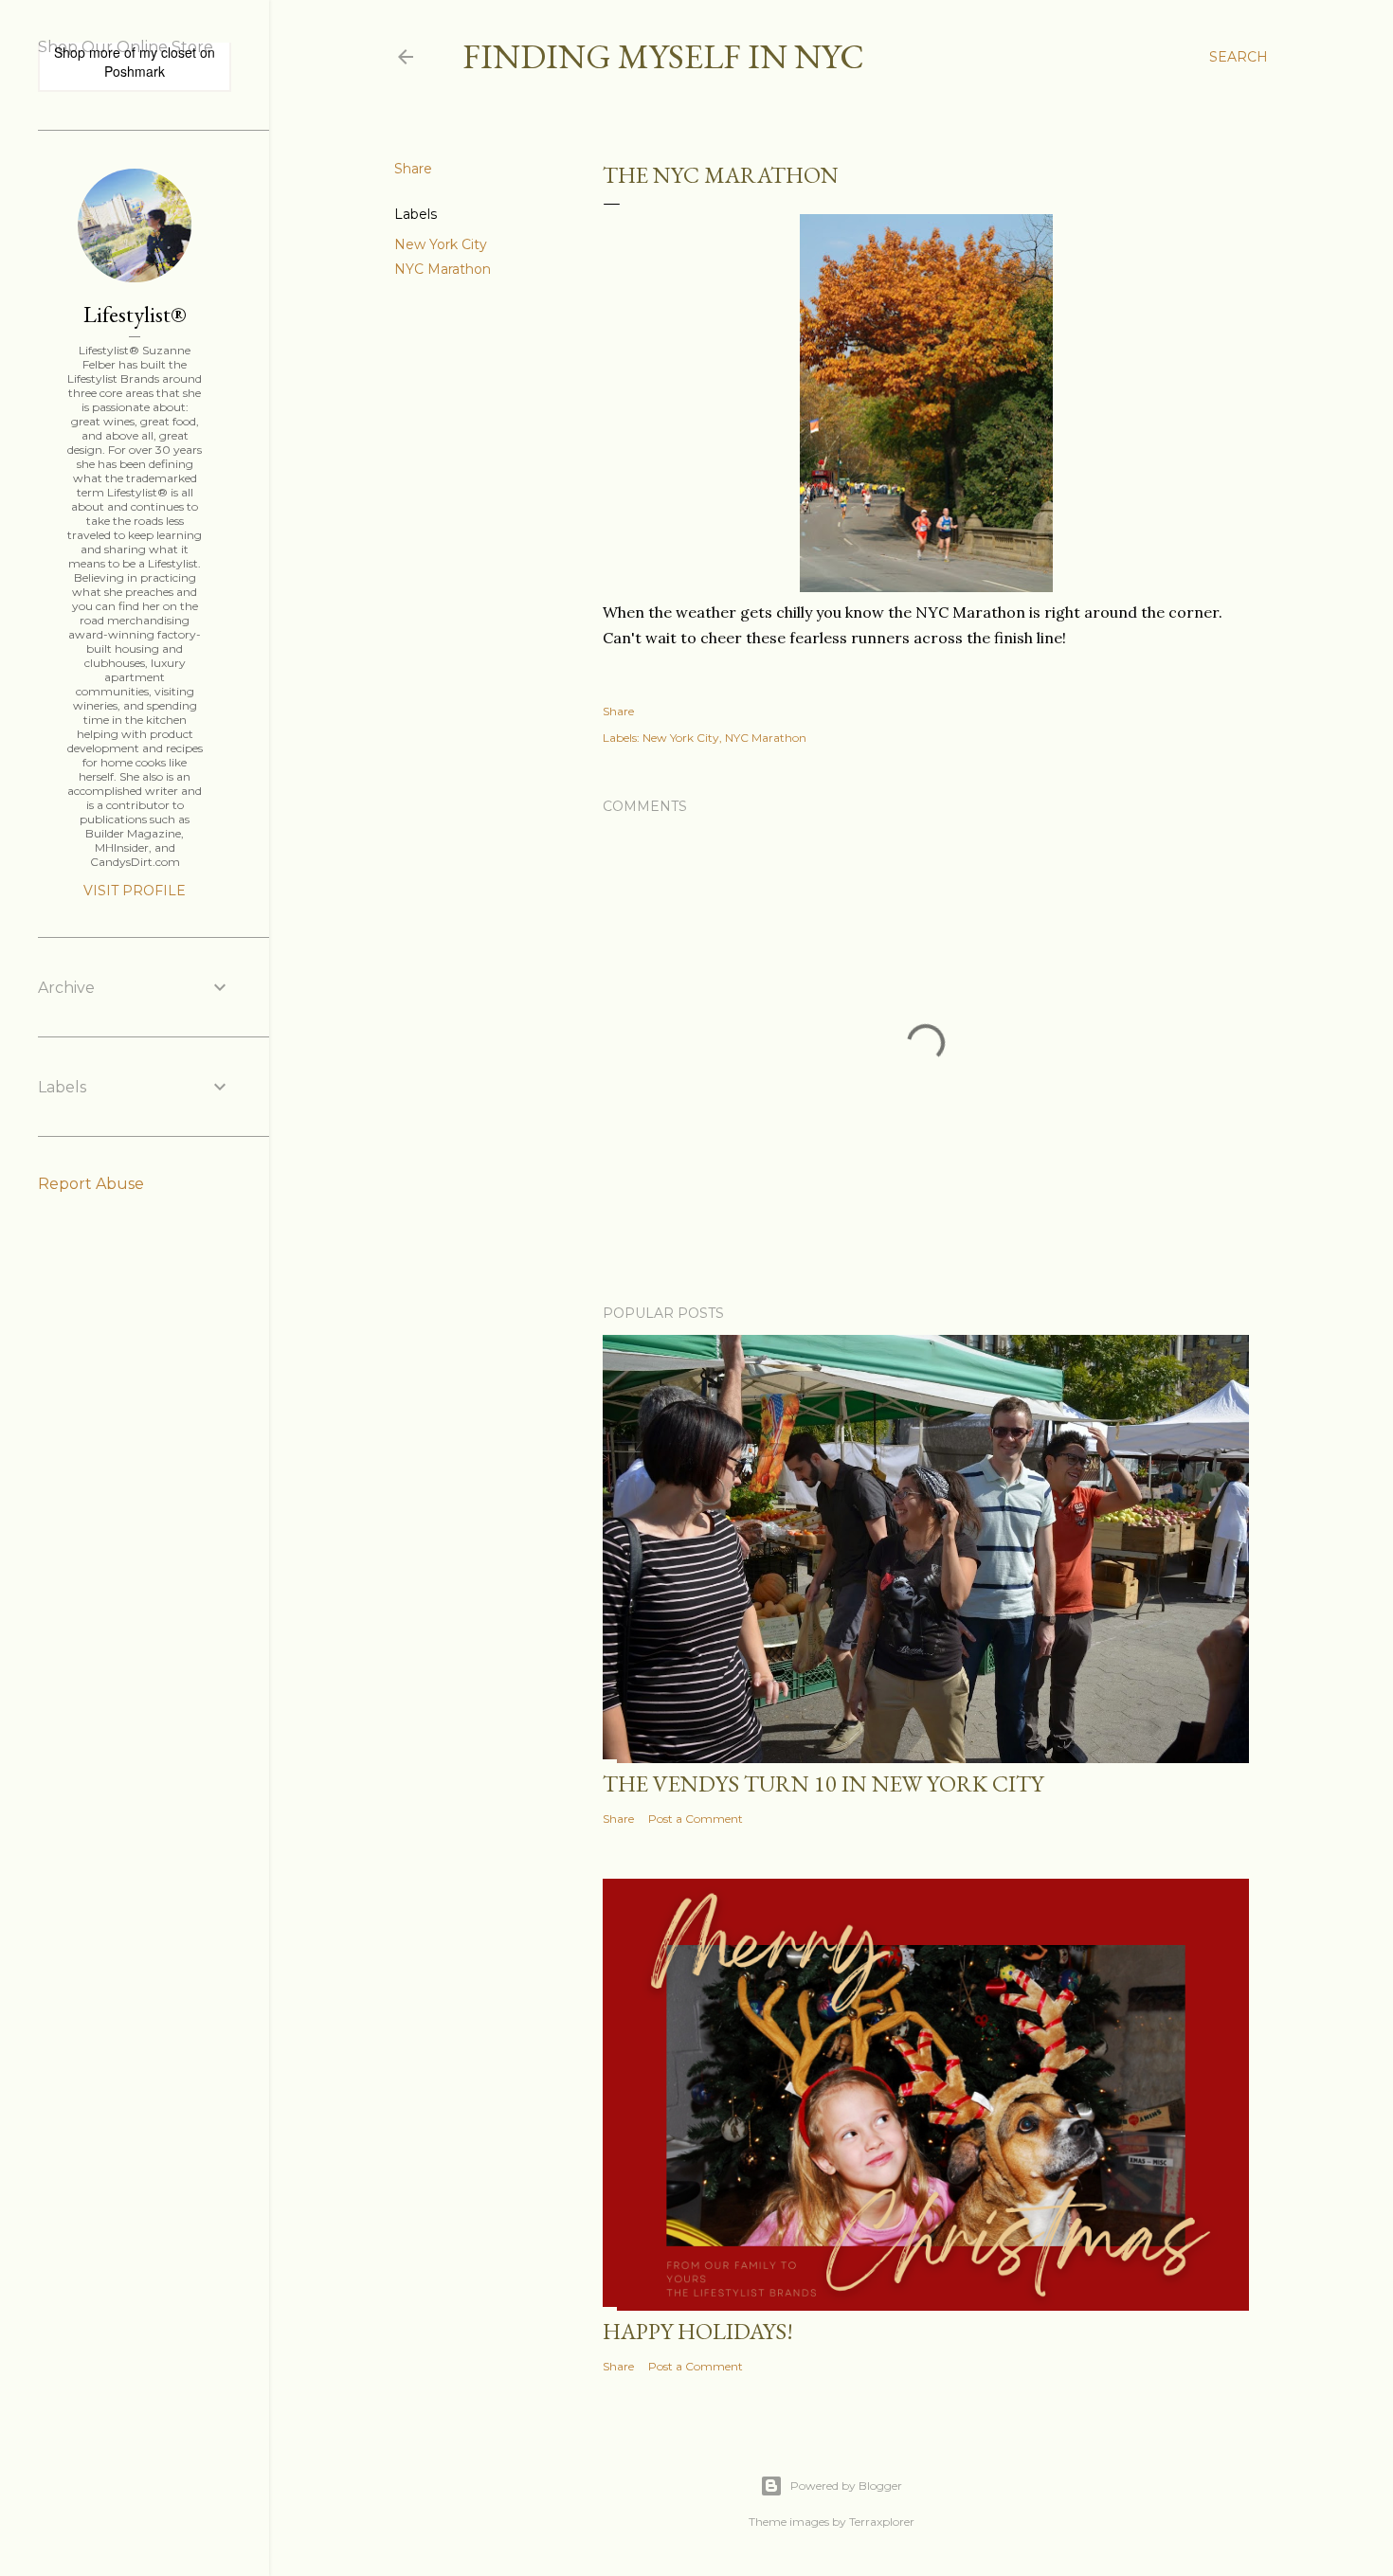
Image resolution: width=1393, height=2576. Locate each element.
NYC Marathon (443, 269)
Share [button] (413, 169)
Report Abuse (91, 1184)
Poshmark (135, 71)
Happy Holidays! (698, 2331)
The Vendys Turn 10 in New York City (823, 1783)
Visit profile (135, 891)
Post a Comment (696, 1819)
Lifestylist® (135, 314)
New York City (441, 244)
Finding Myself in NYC (663, 56)
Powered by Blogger (846, 2486)
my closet (168, 52)
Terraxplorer (882, 2522)
